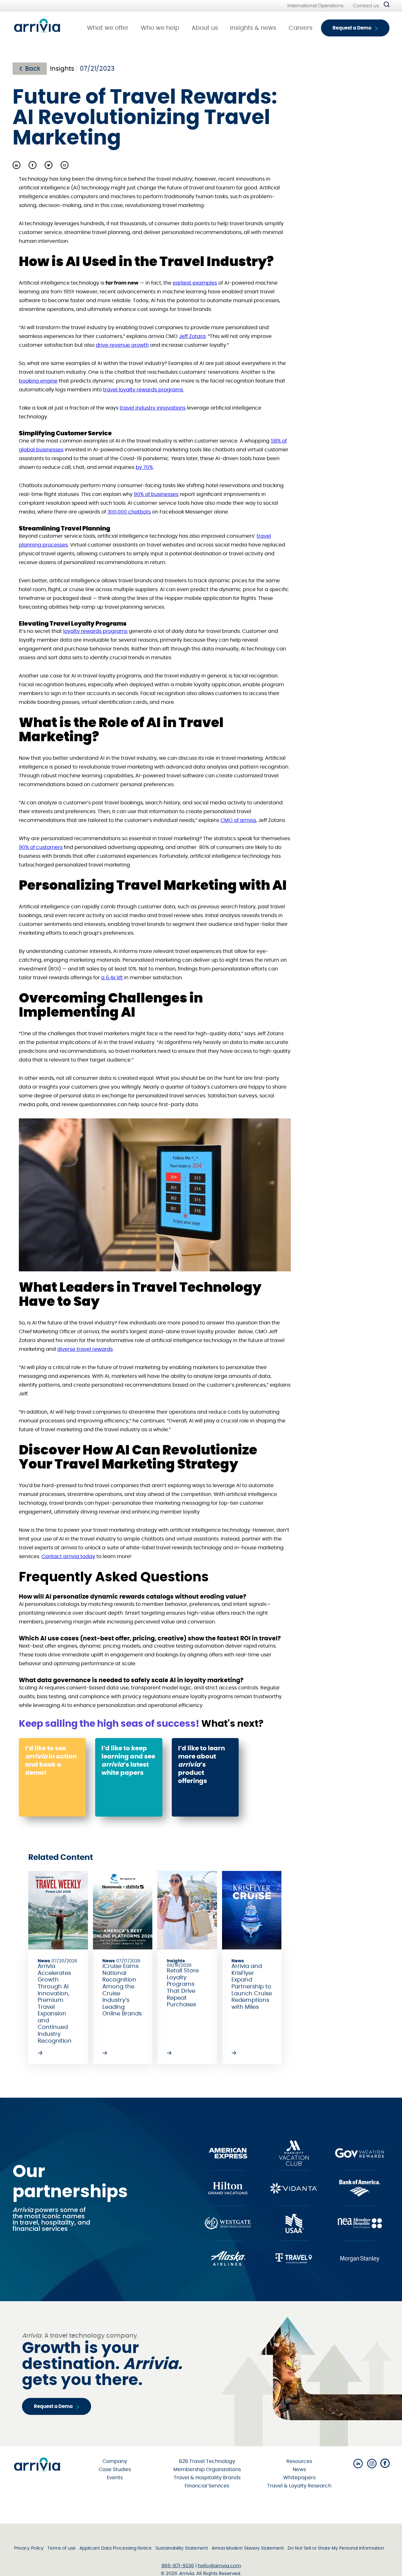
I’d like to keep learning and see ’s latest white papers (128, 1761)
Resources (299, 2461)
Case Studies (115, 2470)
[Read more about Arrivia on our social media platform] (358, 2464)
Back (33, 69)
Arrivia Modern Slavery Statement (248, 2548)
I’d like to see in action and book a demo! (51, 1761)
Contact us (366, 6)
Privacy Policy (29, 2548)
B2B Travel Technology (207, 2461)
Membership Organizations (207, 2470)
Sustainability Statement (182, 2548)
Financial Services (207, 2486)
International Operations (315, 6)
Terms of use (62, 2548)
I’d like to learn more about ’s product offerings (201, 1765)
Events (115, 2478)
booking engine (38, 381)
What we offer (108, 28)
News (299, 2470)
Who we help (160, 28)
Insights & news (253, 28)
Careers (301, 28)
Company (115, 2461)
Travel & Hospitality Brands (207, 2478)
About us (205, 28)
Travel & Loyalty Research (299, 2486)
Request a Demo (352, 28)
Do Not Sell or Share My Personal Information (336, 2548)
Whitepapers (299, 2478)
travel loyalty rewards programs (143, 390)
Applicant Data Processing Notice (116, 2548)
